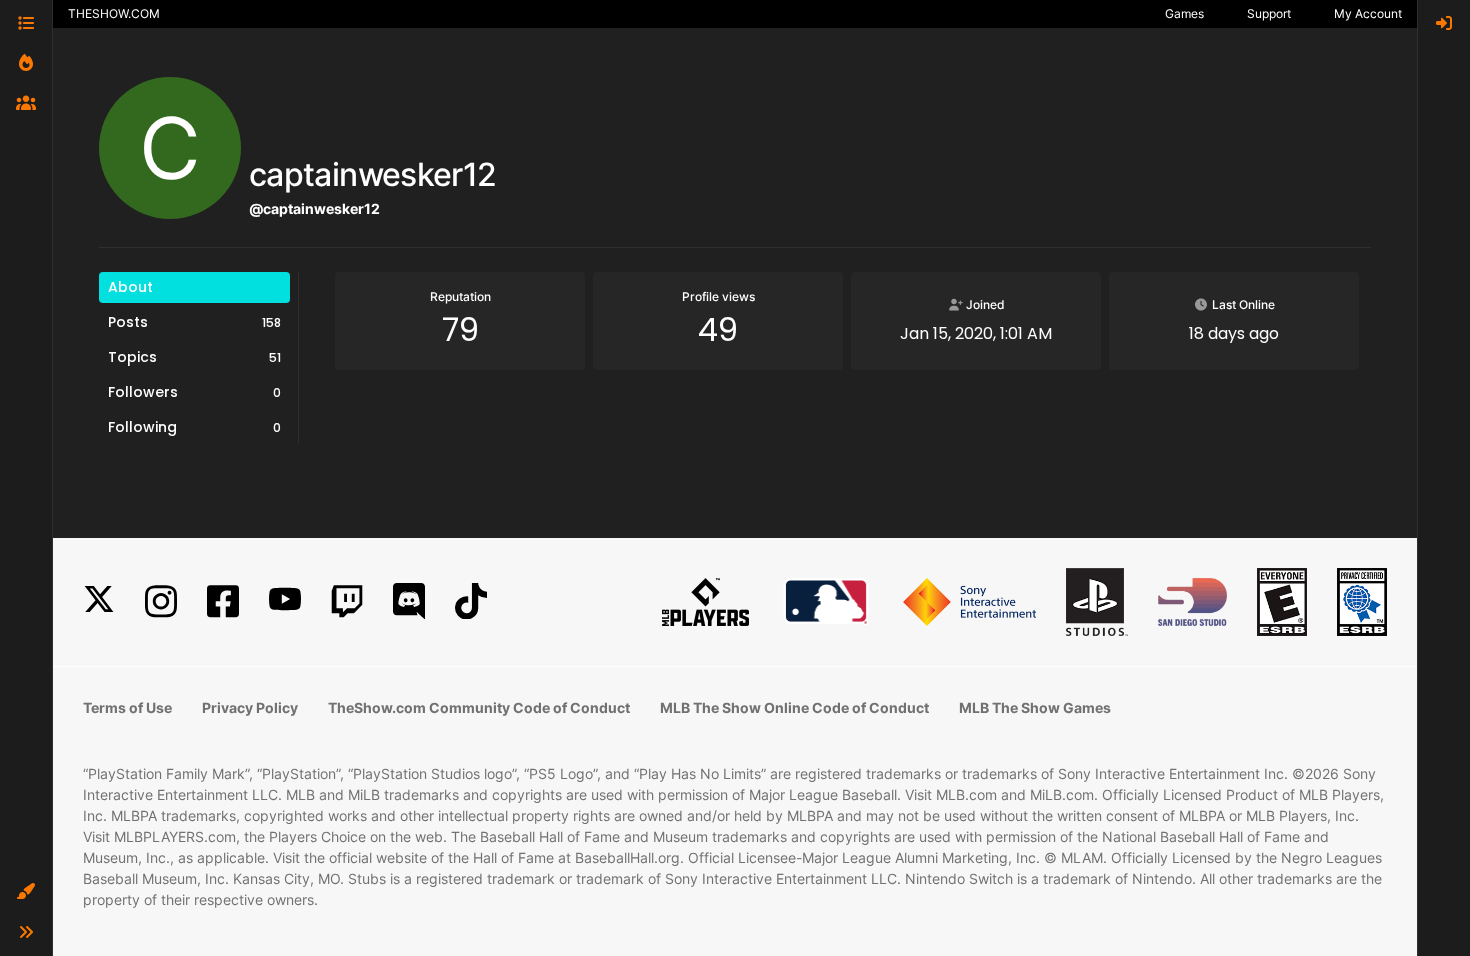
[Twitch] (347, 601)
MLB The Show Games (1035, 707)
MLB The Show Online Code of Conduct (794, 707)
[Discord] (409, 601)
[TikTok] (471, 601)
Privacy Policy (250, 707)
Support (1269, 13)
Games (1184, 13)
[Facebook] (223, 601)
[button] (26, 892)
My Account (1368, 13)
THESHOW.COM (114, 13)
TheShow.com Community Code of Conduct (479, 707)
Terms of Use (127, 707)
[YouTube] (285, 601)
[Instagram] (161, 601)
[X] (99, 601)
